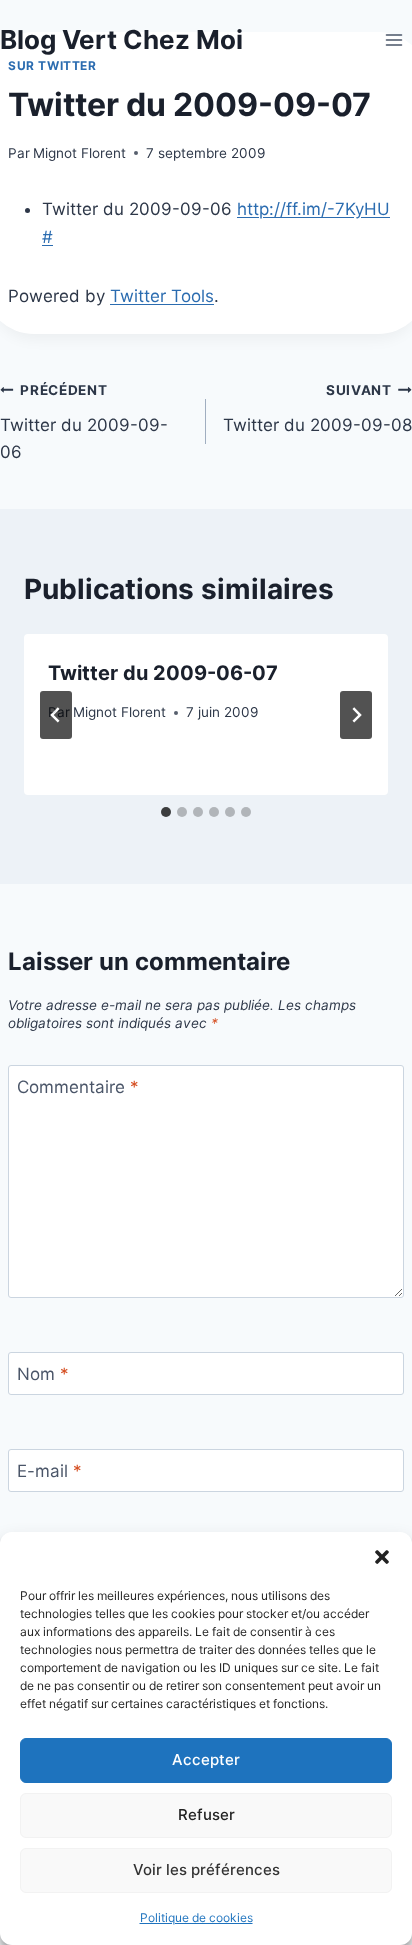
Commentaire (78, 1087)
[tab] (166, 812)
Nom (43, 1374)
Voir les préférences (206, 1869)
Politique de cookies (196, 1917)
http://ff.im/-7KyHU (313, 209)
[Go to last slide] (56, 715)
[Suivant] (356, 715)
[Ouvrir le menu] (393, 39)
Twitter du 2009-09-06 (84, 422)
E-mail (49, 1471)
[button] (382, 1557)
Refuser (206, 1814)
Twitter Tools (162, 296)
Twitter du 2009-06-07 (163, 673)
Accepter (206, 1759)
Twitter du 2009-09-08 (317, 408)
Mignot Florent (79, 153)
